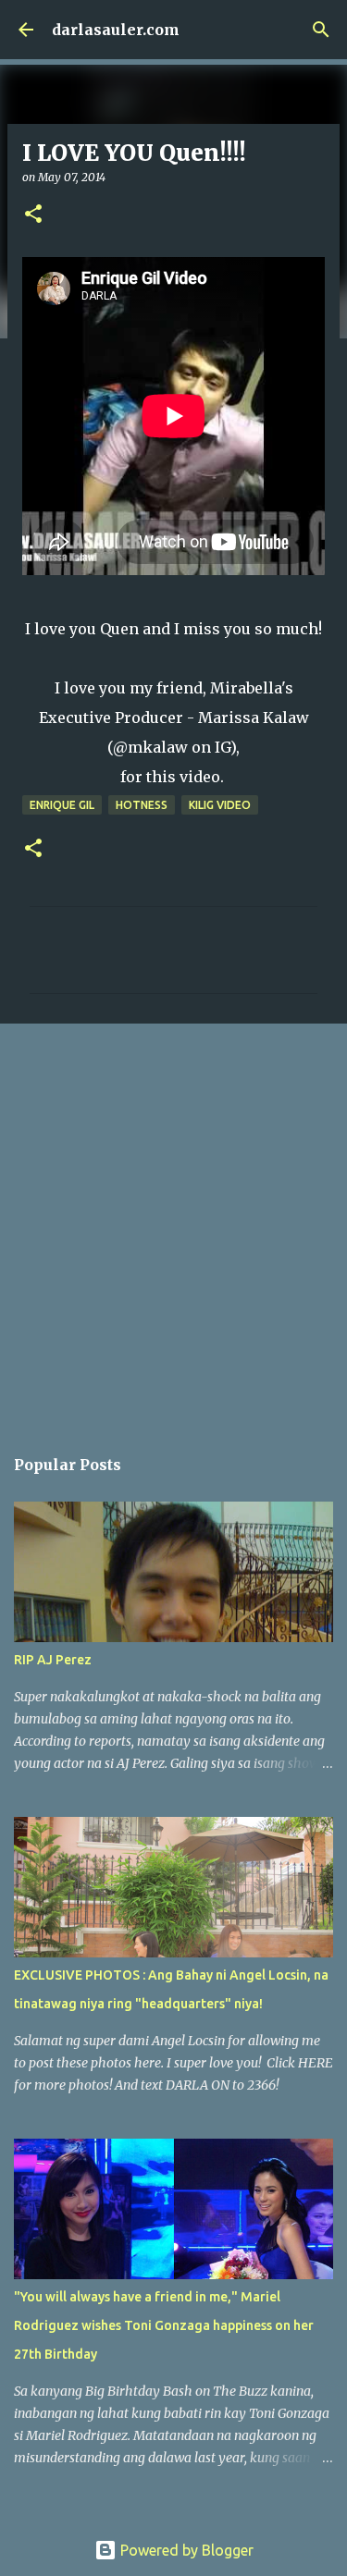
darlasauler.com (116, 30)
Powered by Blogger (185, 2550)
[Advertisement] (173, 1225)
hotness (142, 805)
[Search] (321, 30)
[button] (33, 215)
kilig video (220, 805)
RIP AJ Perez (53, 1660)
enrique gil (62, 805)
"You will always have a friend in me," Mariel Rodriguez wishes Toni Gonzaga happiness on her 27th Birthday (164, 2325)
